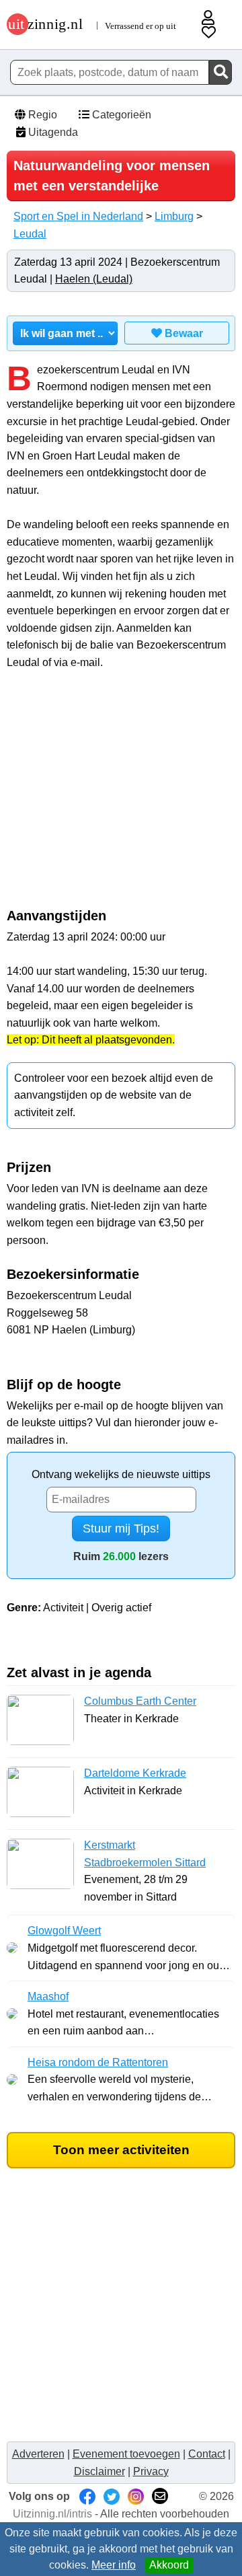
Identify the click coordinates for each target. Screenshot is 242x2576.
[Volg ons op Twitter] (112, 2496)
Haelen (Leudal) (94, 279)
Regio (41, 115)
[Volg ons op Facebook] (87, 2496)
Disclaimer (99, 2471)
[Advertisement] (121, 796)
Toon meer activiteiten (121, 2150)
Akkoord (169, 2565)
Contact (207, 2454)
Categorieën (120, 115)
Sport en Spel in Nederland (78, 216)
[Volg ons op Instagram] (136, 2496)
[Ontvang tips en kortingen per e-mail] (160, 2496)
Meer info (114, 2565)
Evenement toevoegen (126, 2454)
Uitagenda (52, 132)
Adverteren (38, 2454)
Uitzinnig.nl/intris (52, 2514)
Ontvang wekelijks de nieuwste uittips (121, 1474)
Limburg (174, 216)
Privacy (151, 2471)
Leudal (30, 234)
